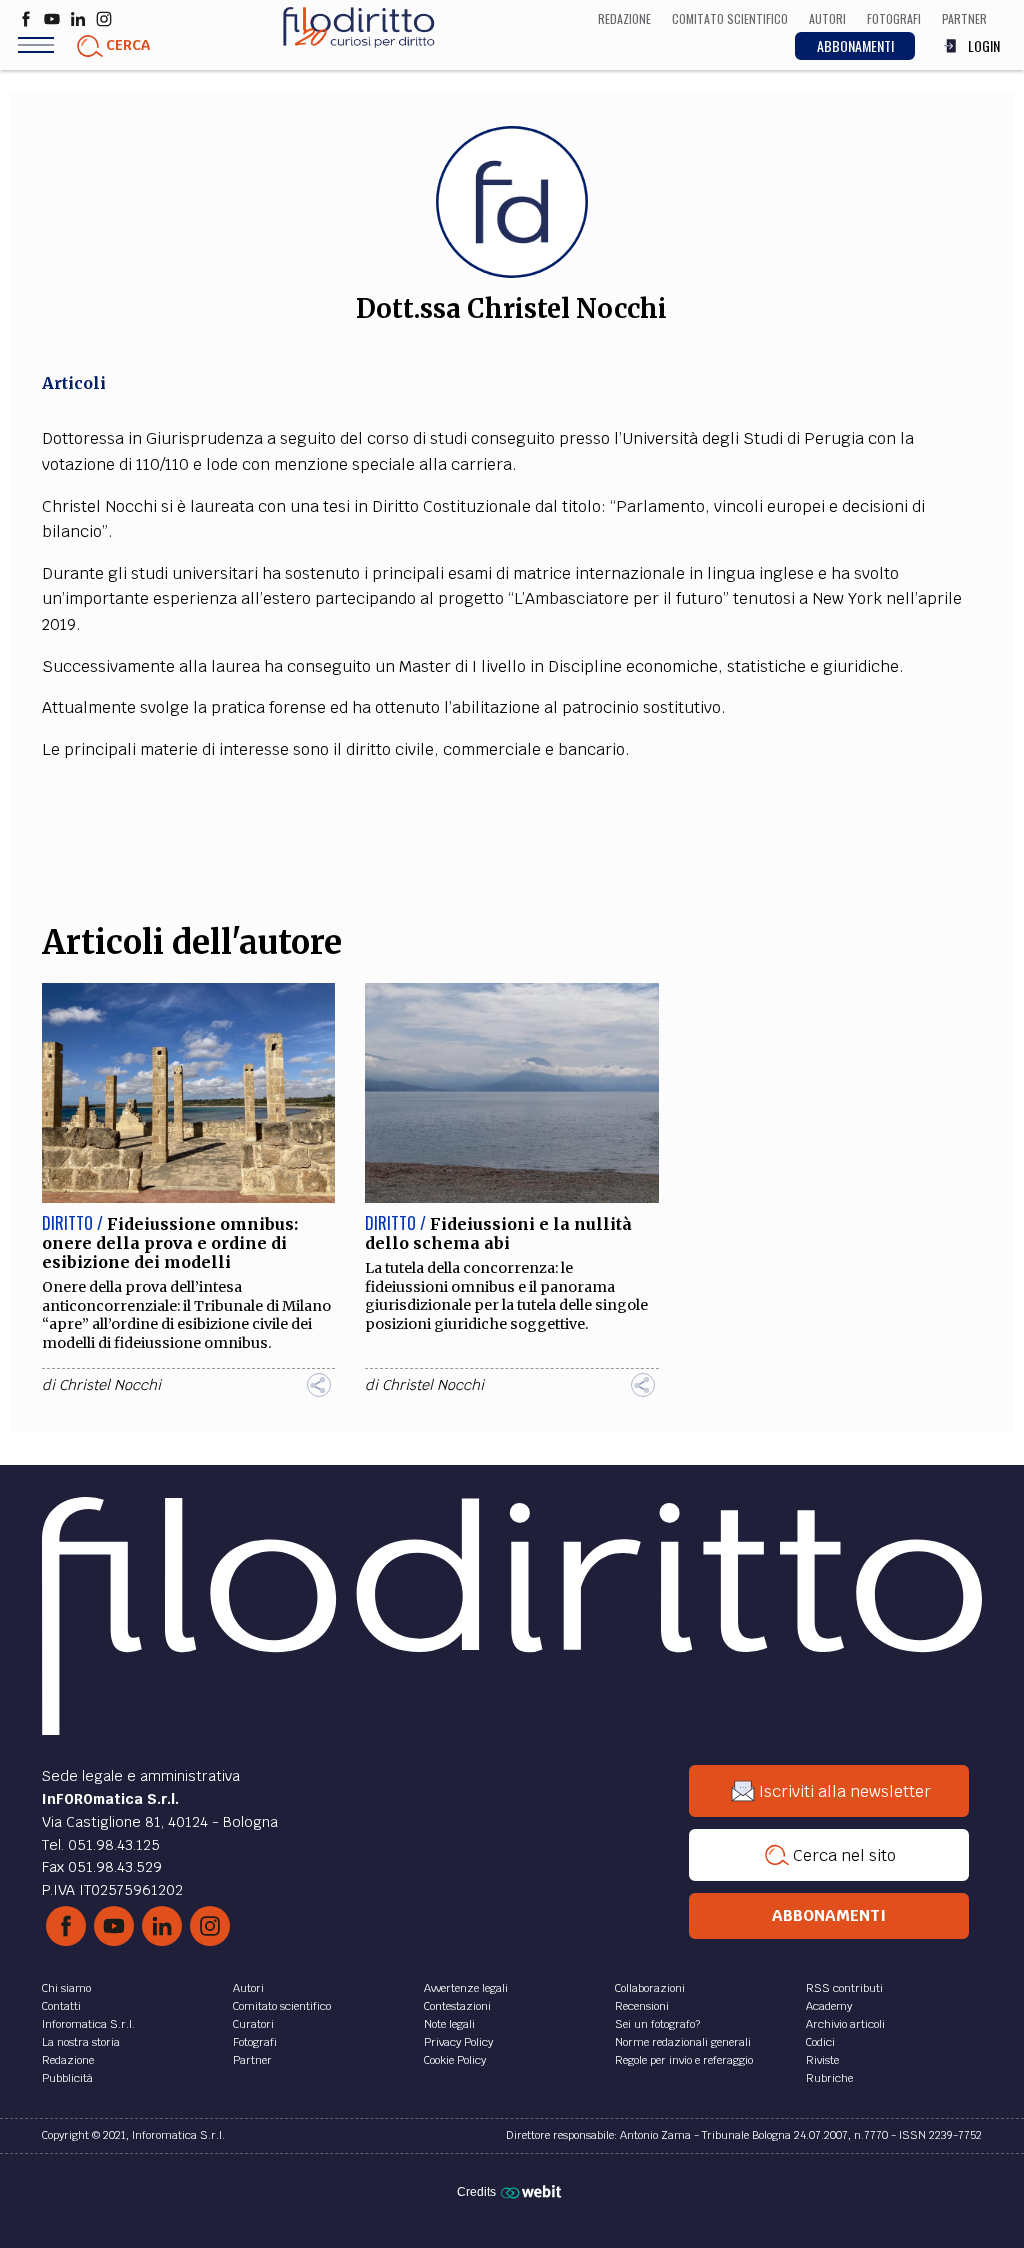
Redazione (68, 2060)
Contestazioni (457, 2006)
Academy (829, 2006)
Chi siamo (66, 1988)
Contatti (61, 2006)
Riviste (822, 2060)
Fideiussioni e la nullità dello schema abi (498, 1233)
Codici (820, 2042)
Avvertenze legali (466, 1988)
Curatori (253, 2024)
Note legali (449, 2024)
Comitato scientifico (282, 2006)
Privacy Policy (458, 2042)
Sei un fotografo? (657, 2024)
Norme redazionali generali (683, 2042)
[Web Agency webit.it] (533, 2191)
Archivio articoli (845, 2024)
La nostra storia (81, 2042)
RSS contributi (844, 1988)
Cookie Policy (455, 2060)
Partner (252, 2060)
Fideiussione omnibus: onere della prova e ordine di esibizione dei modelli (170, 1243)
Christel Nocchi (110, 1385)
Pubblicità (67, 2078)
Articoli (74, 383)
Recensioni (642, 2006)
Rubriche (829, 2078)
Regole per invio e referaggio (684, 2060)
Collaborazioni (650, 1988)
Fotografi (255, 2042)
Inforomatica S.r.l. (88, 2024)
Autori (248, 1988)
